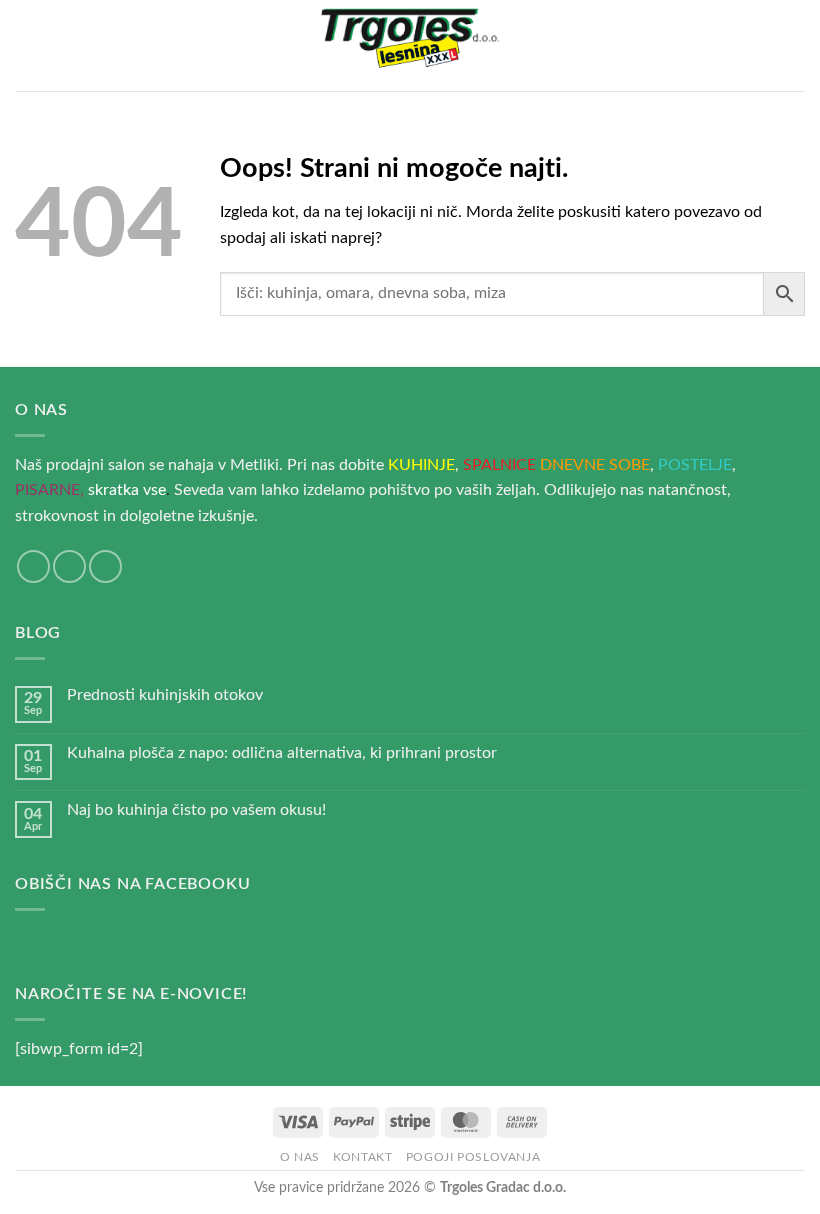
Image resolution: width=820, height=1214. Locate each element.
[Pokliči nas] (105, 566)
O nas (300, 1157)
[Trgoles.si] (410, 46)
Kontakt (362, 1157)
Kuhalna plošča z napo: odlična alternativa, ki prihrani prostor (282, 753)
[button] (27, 45)
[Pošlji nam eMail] (69, 566)
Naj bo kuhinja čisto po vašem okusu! (196, 810)
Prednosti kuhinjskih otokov (165, 695)
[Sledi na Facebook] (33, 566)
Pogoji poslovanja (473, 1157)
